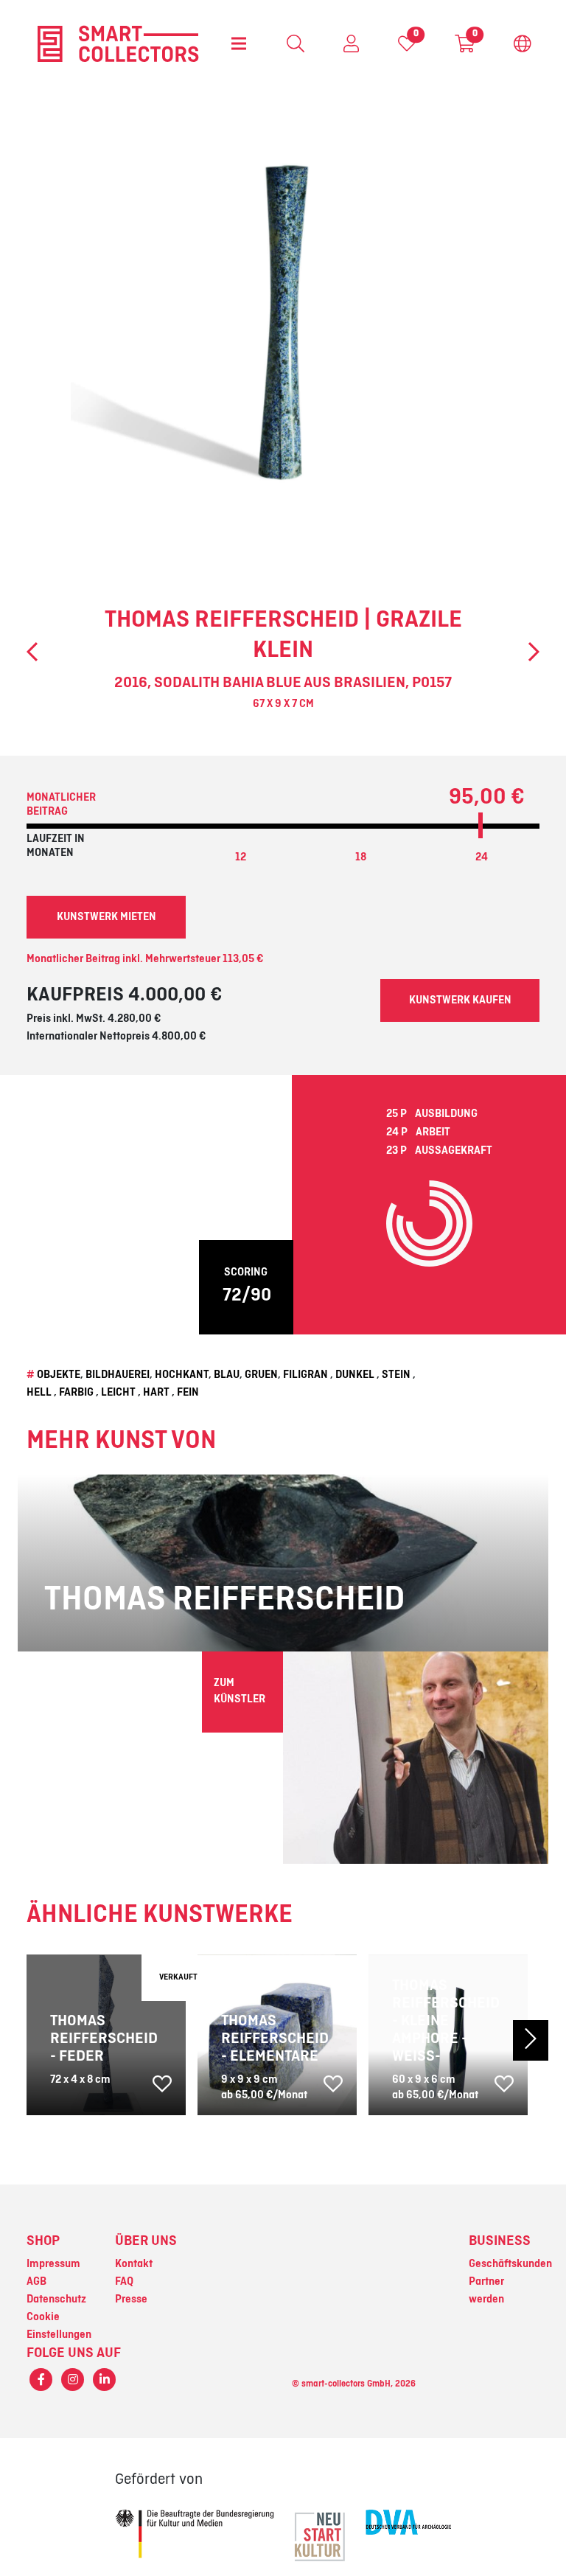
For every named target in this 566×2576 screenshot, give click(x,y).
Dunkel (355, 1375)
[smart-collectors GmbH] (118, 43)
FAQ (124, 2282)
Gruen (261, 1375)
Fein (188, 1393)
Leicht (118, 1393)
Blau (227, 1375)
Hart (156, 1393)
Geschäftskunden (510, 2264)
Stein (396, 1375)
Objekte (59, 1375)
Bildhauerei (118, 1375)
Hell (39, 1393)
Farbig (76, 1393)
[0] (407, 47)
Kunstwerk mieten (106, 917)
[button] (509, 2040)
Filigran (305, 1375)
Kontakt (134, 2264)
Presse (131, 2300)
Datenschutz (56, 2300)
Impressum (53, 2264)
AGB (36, 2282)
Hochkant (182, 1375)
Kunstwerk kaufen (460, 1000)
